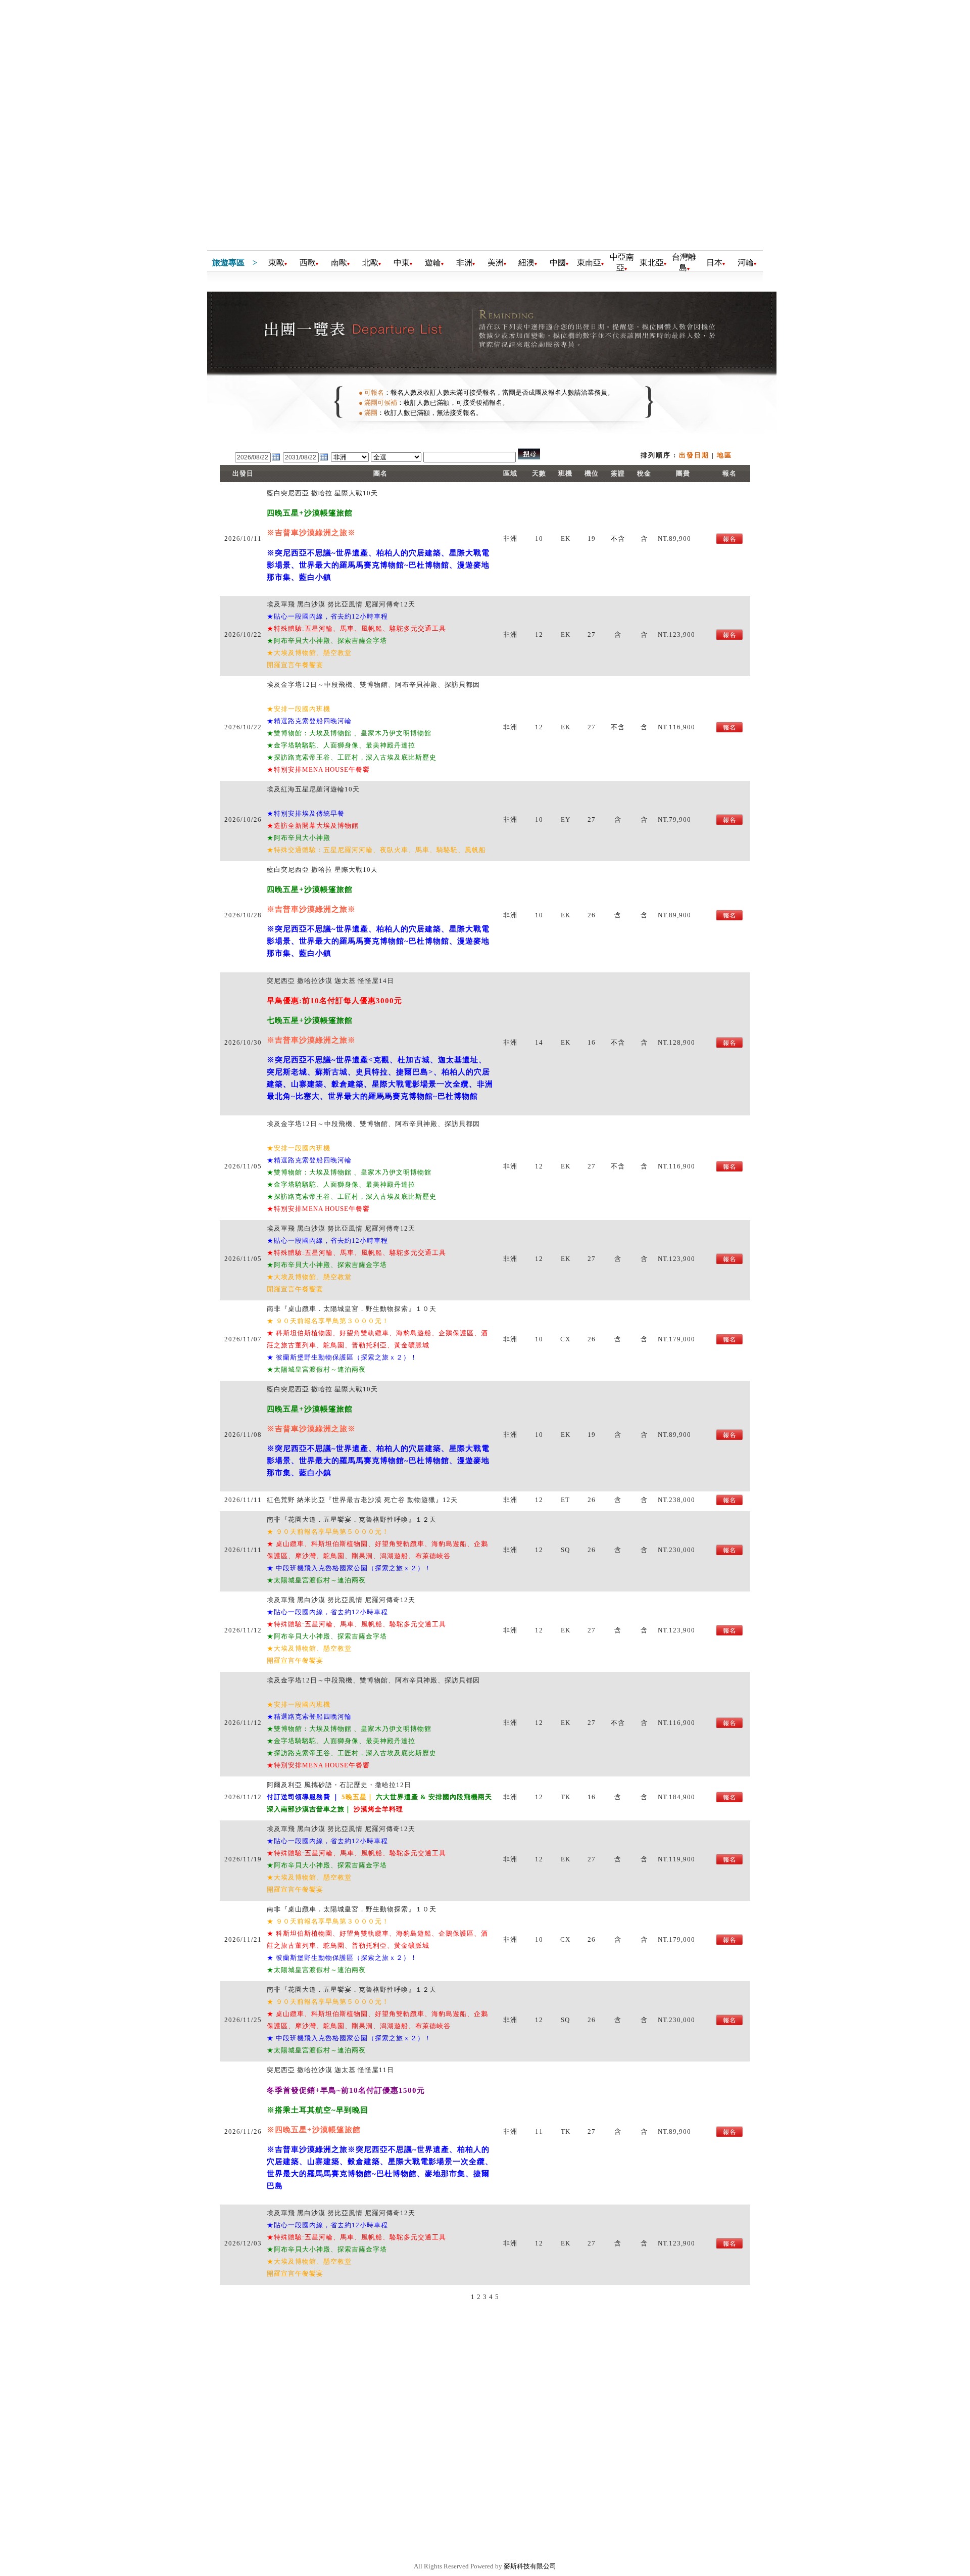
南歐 (339, 263)
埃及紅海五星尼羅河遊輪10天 (313, 789)
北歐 (370, 263)
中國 (558, 263)
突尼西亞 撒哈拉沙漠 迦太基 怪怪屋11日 (330, 2070)
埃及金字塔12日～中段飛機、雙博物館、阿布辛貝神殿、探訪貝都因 (373, 685)
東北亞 (652, 263)
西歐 (308, 263)
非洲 (464, 263)
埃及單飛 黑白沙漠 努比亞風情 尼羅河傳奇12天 (341, 604)
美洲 (496, 263)
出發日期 (694, 455)
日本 (714, 263)
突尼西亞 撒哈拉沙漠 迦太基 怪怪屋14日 (330, 981)
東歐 (276, 263)
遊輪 (433, 263)
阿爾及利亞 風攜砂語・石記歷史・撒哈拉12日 (339, 1785)
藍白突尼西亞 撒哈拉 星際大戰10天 (322, 493)
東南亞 (589, 263)
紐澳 (526, 263)
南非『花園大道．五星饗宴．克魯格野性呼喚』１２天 (352, 1519)
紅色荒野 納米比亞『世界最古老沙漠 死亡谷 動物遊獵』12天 (362, 1500)
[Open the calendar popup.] (276, 460)
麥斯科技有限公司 (530, 2566)
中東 (402, 263)
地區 (724, 455)
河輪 (746, 263)
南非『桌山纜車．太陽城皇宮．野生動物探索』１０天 (352, 1309)
